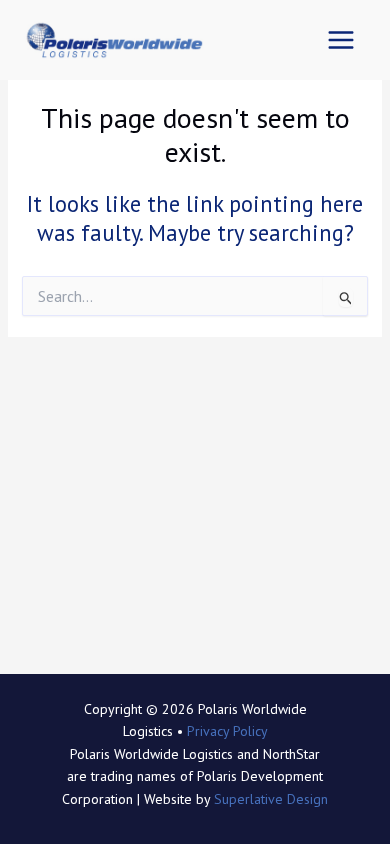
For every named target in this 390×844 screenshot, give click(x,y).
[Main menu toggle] (340, 40)
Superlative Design (271, 799)
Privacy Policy (227, 731)
